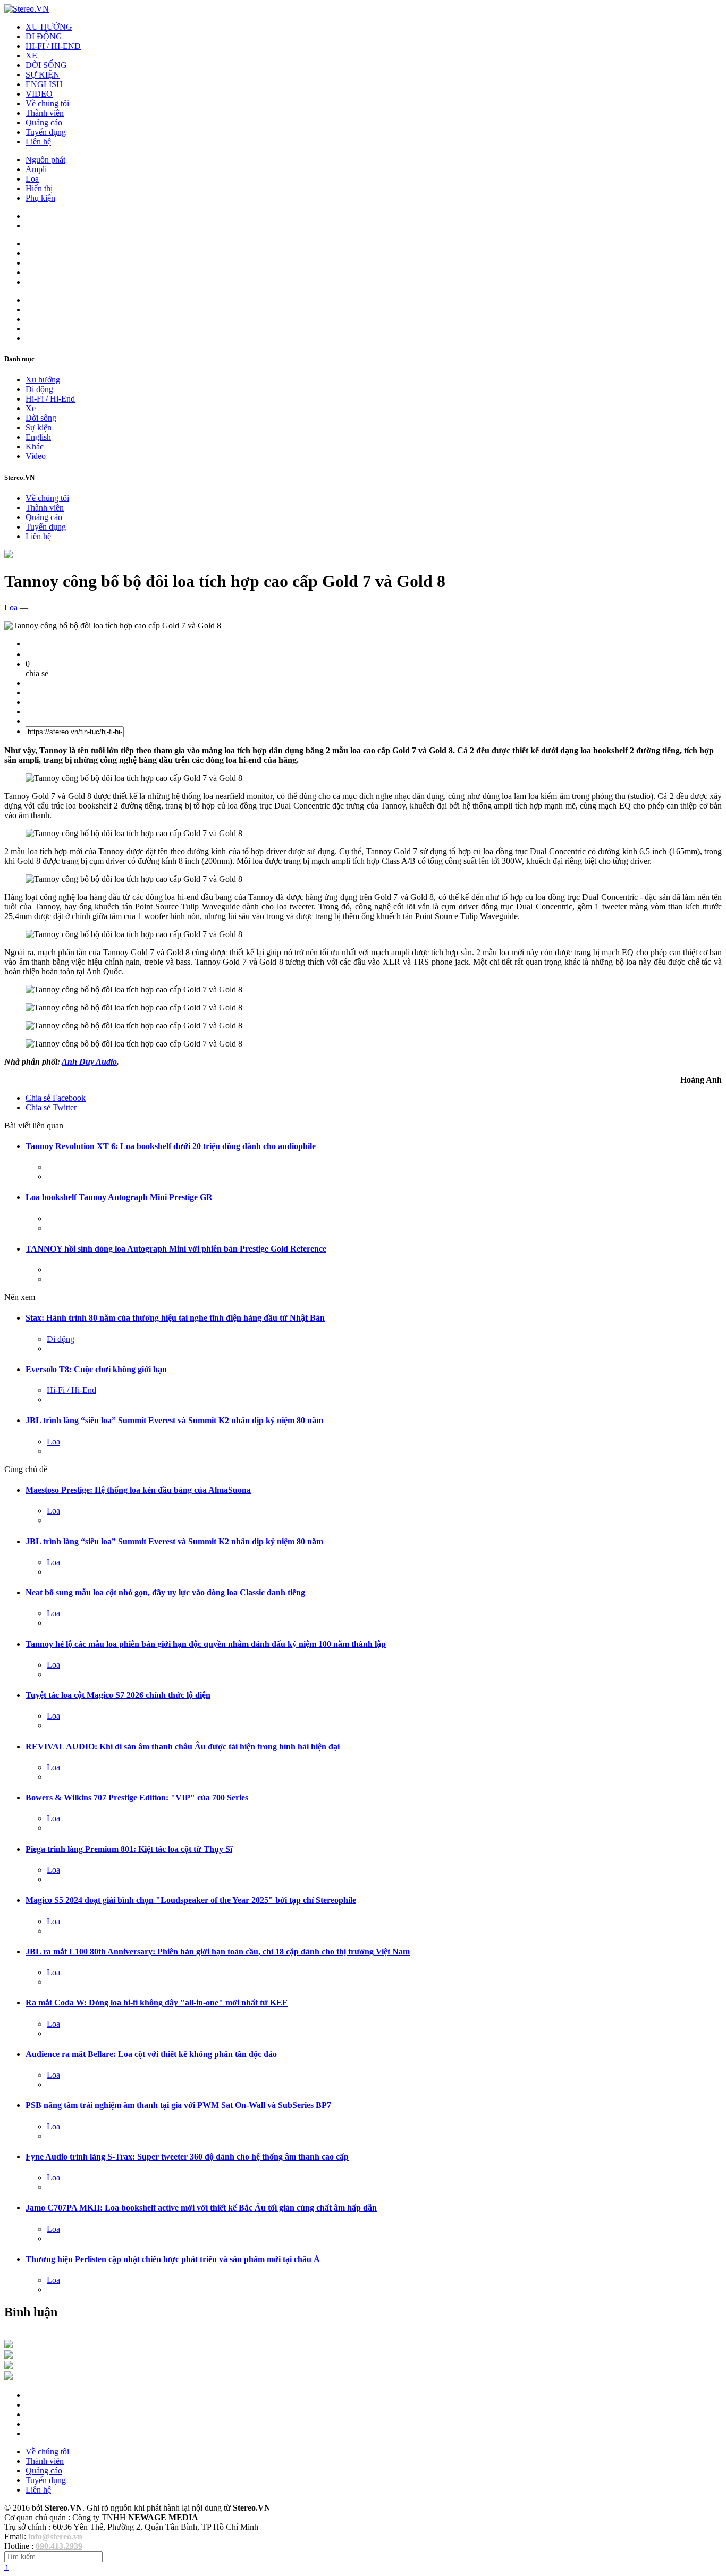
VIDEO (39, 94)
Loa (32, 179)
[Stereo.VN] (27, 9)
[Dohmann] (9, 2345)
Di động (39, 389)
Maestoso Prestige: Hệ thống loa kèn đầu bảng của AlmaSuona (138, 1490)
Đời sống (41, 418)
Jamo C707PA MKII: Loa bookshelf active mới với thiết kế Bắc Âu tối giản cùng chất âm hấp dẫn (201, 2208)
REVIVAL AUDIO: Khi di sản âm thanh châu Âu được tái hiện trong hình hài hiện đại (183, 1746)
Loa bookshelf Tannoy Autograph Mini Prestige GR (119, 1197)
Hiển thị (39, 188)
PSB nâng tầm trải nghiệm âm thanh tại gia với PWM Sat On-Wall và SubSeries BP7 (178, 2105)
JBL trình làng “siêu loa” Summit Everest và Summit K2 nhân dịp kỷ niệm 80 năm (174, 1420)
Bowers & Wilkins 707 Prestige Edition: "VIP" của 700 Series (137, 1797)
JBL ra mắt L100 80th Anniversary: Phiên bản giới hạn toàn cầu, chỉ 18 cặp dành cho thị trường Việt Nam (218, 1952)
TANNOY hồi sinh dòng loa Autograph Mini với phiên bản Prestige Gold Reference (176, 1249)
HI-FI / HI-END (53, 46)
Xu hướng (43, 380)
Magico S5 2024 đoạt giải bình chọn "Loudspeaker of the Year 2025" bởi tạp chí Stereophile (191, 1900)
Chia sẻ (56, 1098)
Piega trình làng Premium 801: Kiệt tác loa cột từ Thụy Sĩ (129, 1849)
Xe (31, 408)
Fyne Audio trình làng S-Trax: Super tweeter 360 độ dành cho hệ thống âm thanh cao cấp (187, 2157)
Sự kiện (39, 427)
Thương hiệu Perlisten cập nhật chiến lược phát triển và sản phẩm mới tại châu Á (173, 2259)
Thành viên (45, 113)
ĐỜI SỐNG (46, 65)
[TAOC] (9, 2377)
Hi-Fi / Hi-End (50, 399)
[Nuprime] (9, 2366)
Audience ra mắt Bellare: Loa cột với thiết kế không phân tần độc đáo (151, 2054)
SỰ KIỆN (43, 75)
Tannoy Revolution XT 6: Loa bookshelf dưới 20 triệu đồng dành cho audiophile (171, 1146)
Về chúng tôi (47, 103)
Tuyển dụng (46, 132)
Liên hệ (38, 142)
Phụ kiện (40, 198)
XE (31, 56)
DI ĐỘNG (44, 36)
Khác (35, 447)
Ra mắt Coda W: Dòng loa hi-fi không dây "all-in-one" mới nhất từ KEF (157, 2003)
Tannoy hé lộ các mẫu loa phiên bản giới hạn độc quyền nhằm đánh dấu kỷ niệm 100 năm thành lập (206, 1644)
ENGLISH (44, 84)
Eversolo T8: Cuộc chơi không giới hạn (96, 1369)
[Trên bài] (9, 555)
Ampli (36, 169)
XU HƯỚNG (49, 27)
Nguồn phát (45, 160)
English (38, 437)
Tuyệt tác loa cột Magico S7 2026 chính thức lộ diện (118, 1695)
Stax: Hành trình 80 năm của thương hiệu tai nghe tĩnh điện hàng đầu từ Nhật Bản (175, 1318)
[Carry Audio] (9, 2356)
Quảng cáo (44, 122)
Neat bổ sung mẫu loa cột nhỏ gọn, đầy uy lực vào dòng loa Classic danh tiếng (165, 1592)
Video (36, 456)
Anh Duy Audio (89, 1062)
